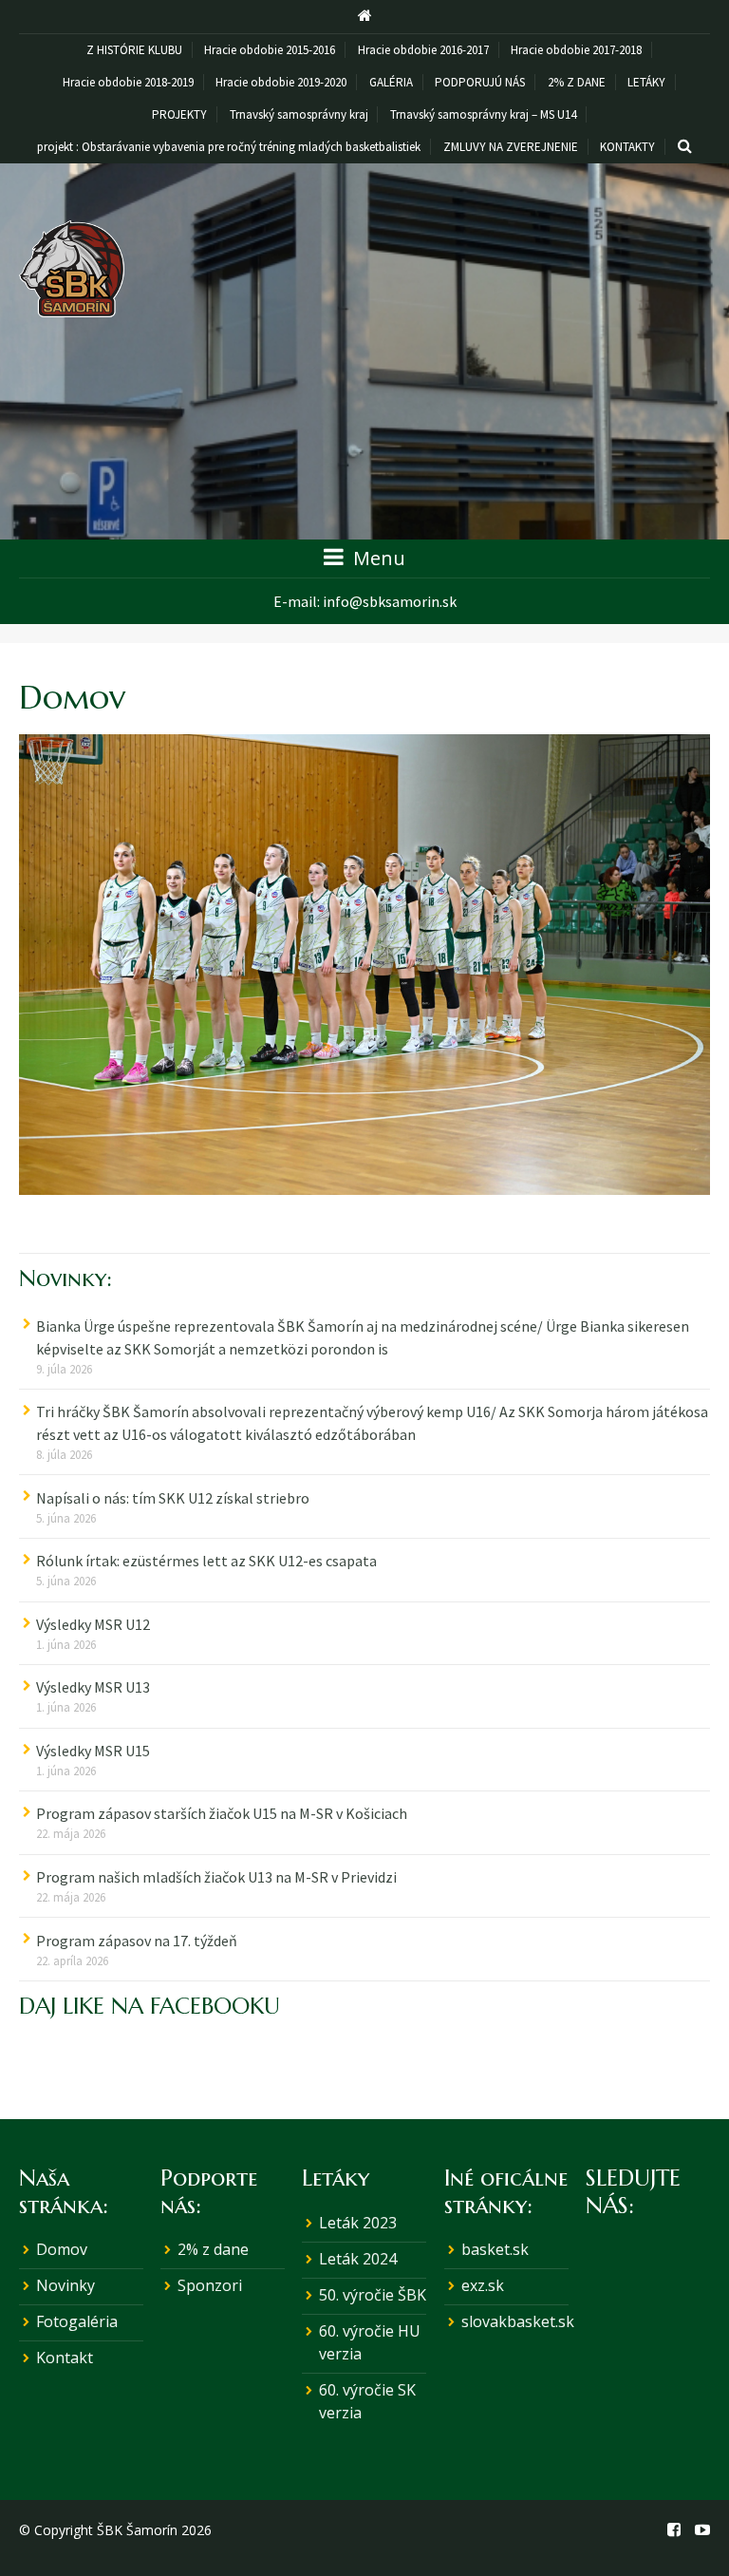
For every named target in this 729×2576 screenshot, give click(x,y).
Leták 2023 (358, 2223)
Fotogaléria (77, 2321)
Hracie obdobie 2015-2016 (270, 50)
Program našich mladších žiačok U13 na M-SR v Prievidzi (216, 1877)
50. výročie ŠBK (373, 2295)
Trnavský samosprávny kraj (299, 114)
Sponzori (210, 2285)
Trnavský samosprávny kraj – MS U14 (483, 114)
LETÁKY (646, 82)
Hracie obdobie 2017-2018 (576, 50)
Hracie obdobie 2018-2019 (128, 82)
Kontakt (65, 2358)
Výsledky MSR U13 (93, 1687)
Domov (62, 2249)
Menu (377, 558)
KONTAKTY (627, 147)
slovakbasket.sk (518, 2321)
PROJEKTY (179, 114)
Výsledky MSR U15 (93, 1751)
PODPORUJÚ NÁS (480, 82)
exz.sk (483, 2285)
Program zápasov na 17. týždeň (137, 1941)
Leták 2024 (358, 2259)
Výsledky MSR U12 (93, 1624)
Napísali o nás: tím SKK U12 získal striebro (173, 1498)
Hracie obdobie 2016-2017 (423, 50)
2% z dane (213, 2249)
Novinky (65, 2285)
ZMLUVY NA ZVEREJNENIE (511, 147)
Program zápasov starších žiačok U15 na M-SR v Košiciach (222, 1813)
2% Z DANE (577, 82)
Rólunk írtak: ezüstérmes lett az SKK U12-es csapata (206, 1561)
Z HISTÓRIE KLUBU (134, 50)
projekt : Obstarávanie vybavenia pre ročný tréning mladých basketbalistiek (229, 147)
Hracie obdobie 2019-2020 (281, 82)
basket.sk (495, 2249)
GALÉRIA (391, 82)
